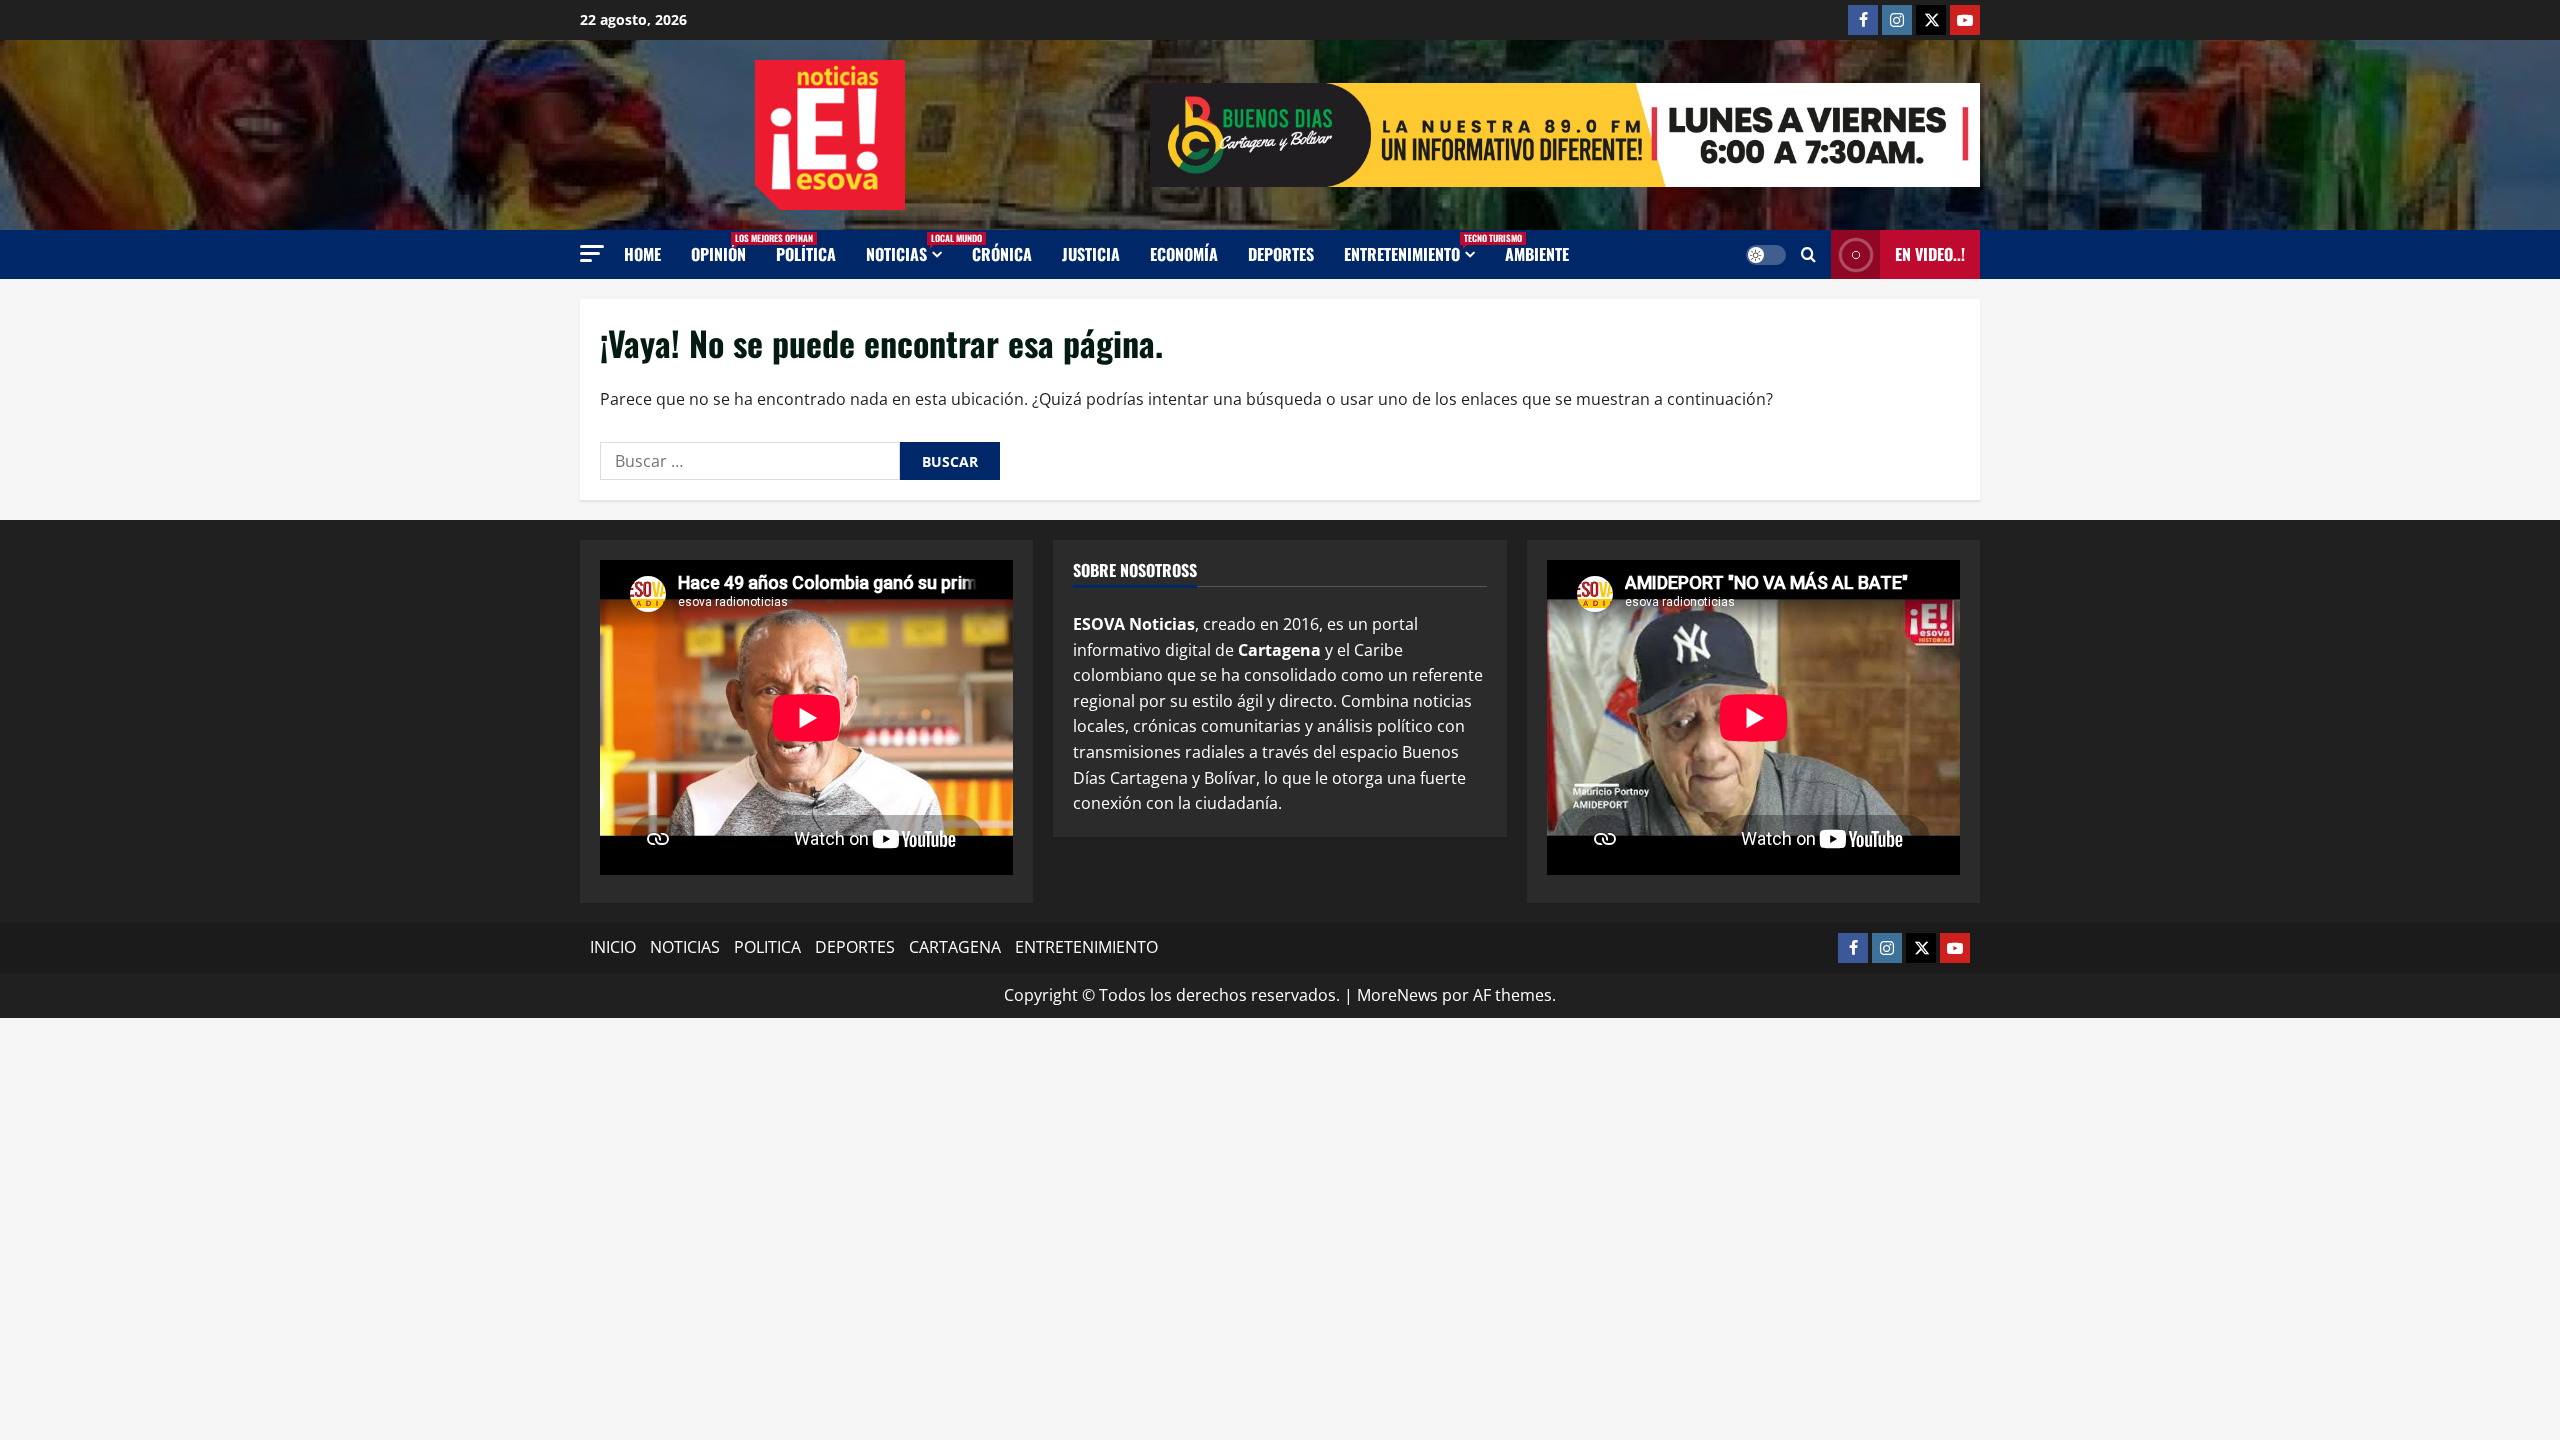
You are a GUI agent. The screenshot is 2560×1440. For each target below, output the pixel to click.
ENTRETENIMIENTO (1417, 248)
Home (642, 254)
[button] (592, 253)
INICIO (613, 947)
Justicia (1091, 254)
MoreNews (1397, 995)
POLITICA (767, 947)
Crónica (1002, 254)
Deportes (1281, 254)
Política (806, 254)
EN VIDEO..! (1930, 254)
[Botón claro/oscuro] (1766, 255)
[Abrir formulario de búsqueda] (1808, 254)
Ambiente (1537, 254)
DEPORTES (855, 947)
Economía (1184, 254)
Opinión (726, 248)
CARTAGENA (955, 947)
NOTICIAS (911, 248)
